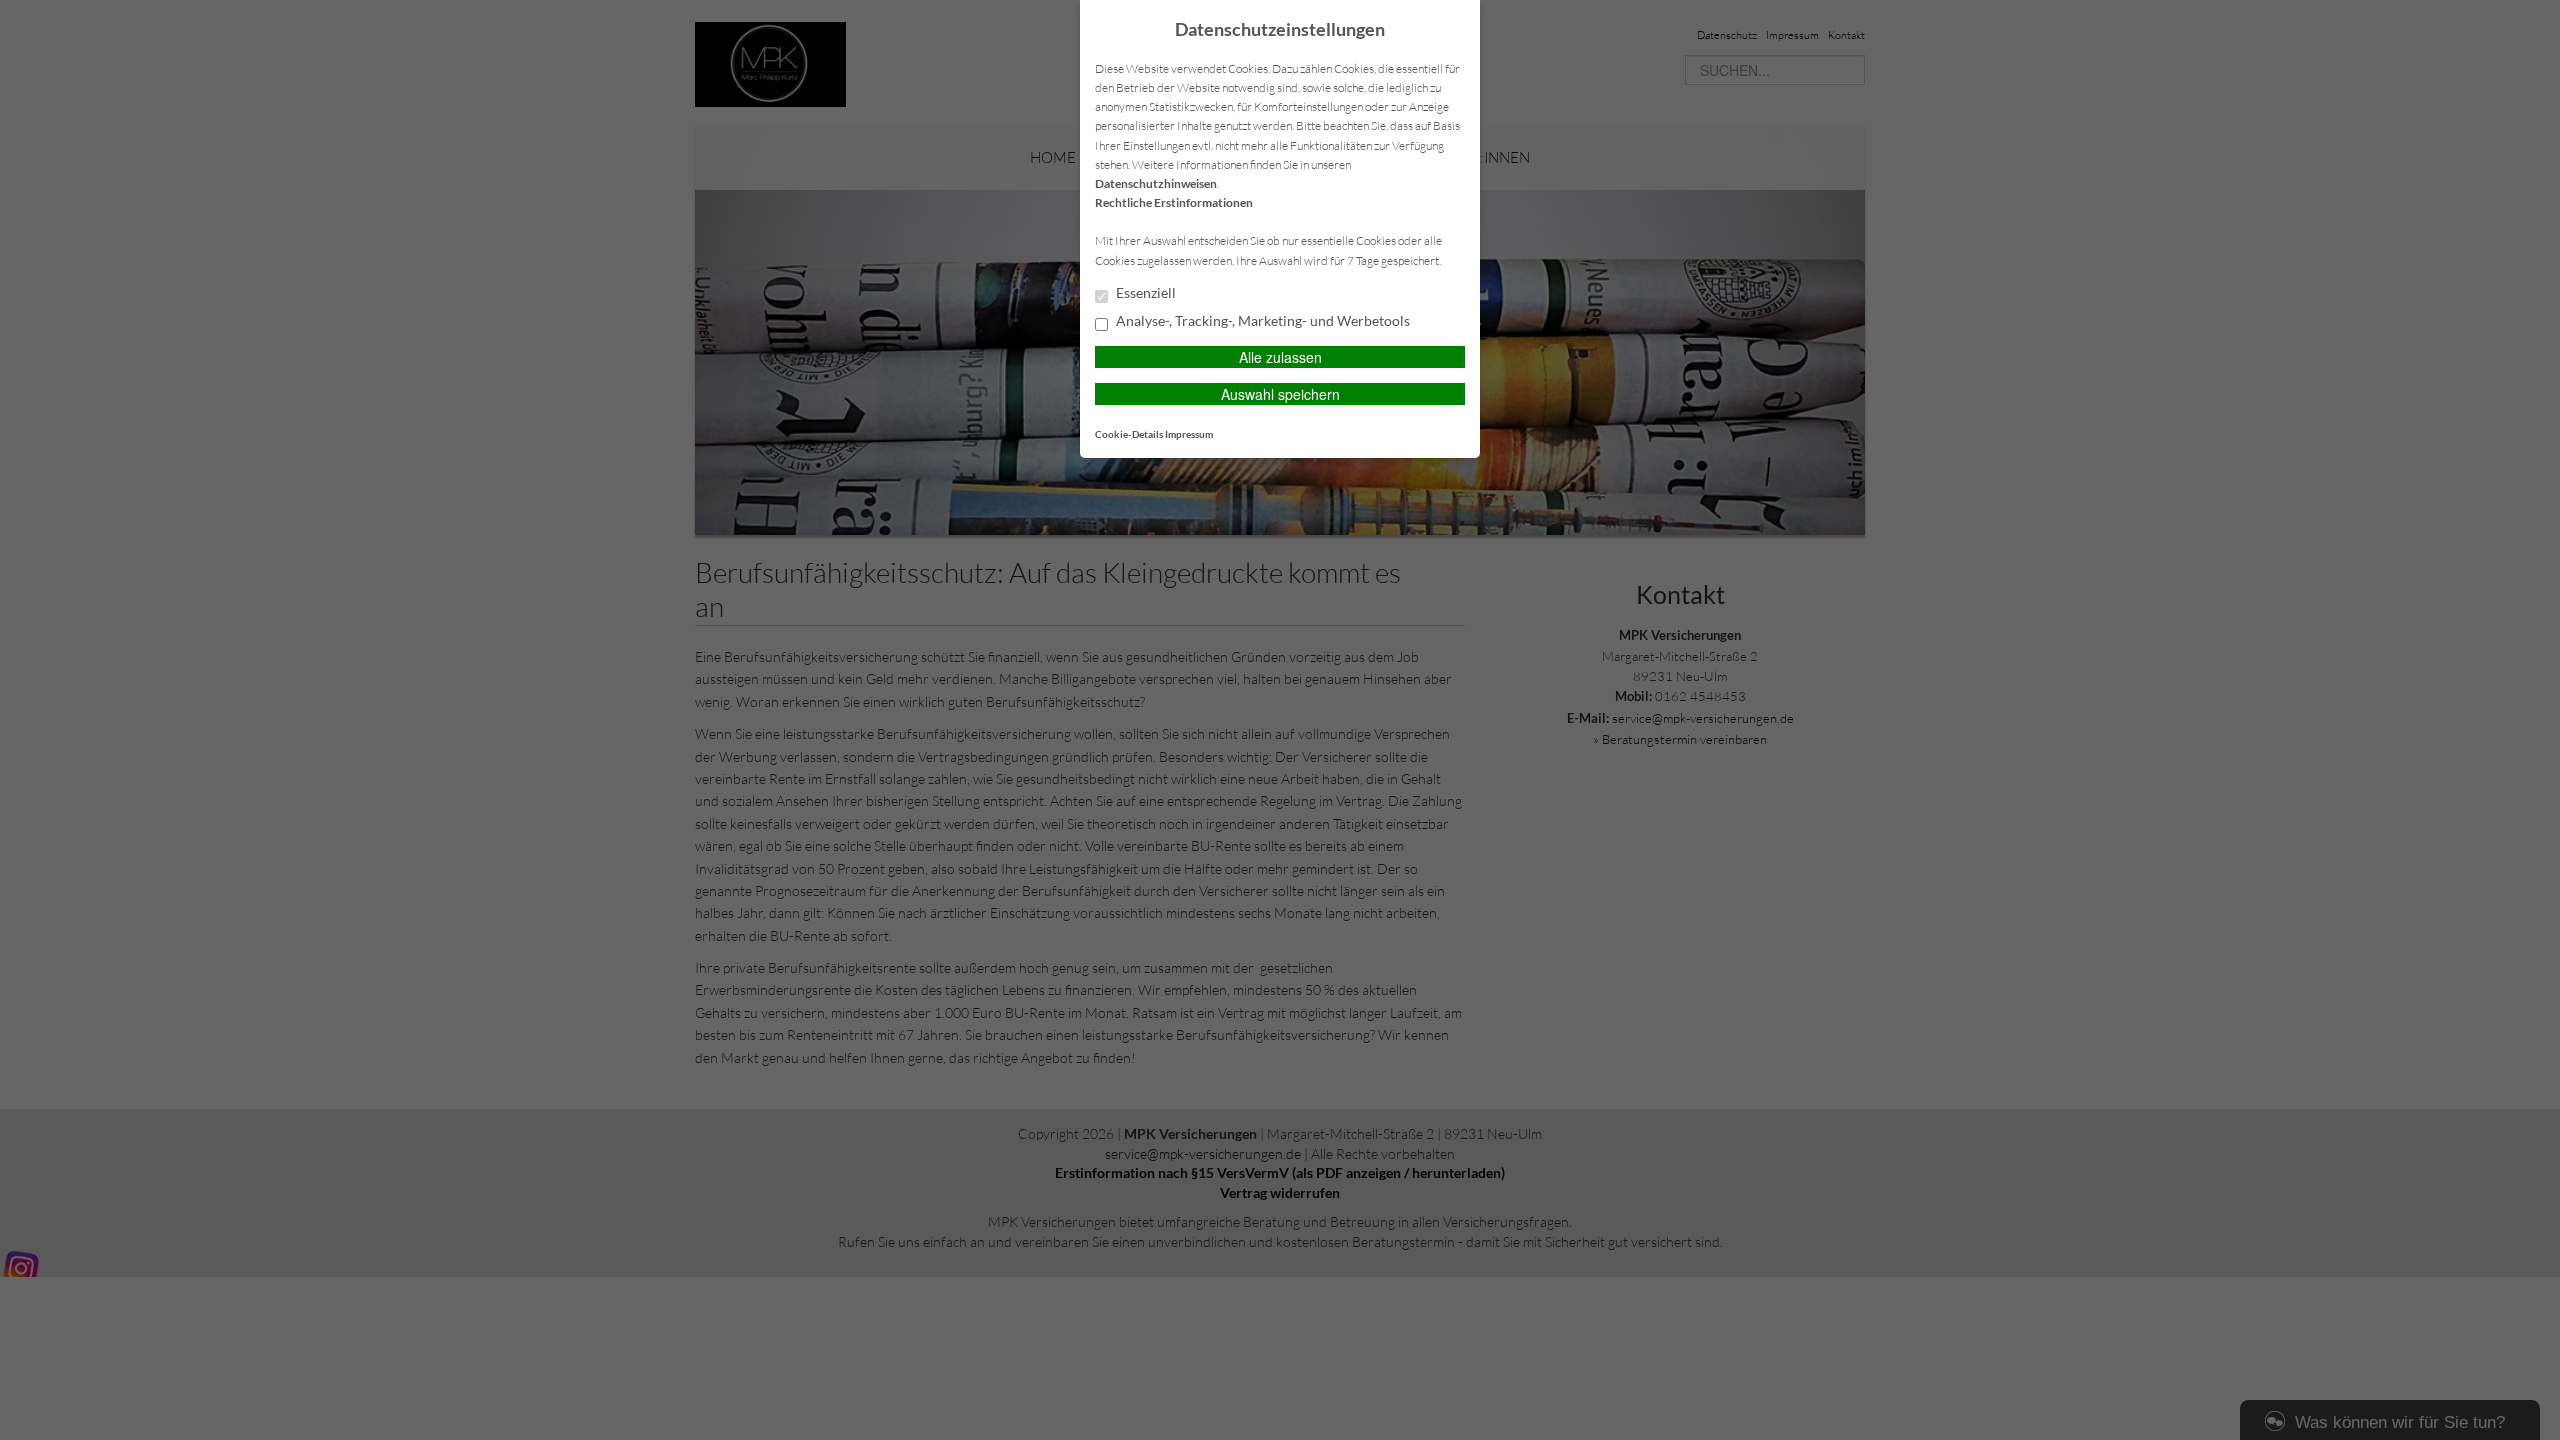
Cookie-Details (1129, 434)
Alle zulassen (1280, 357)
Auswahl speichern (1280, 394)
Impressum (1189, 434)
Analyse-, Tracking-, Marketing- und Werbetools (1261, 321)
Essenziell (1144, 293)
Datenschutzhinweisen (1156, 183)
